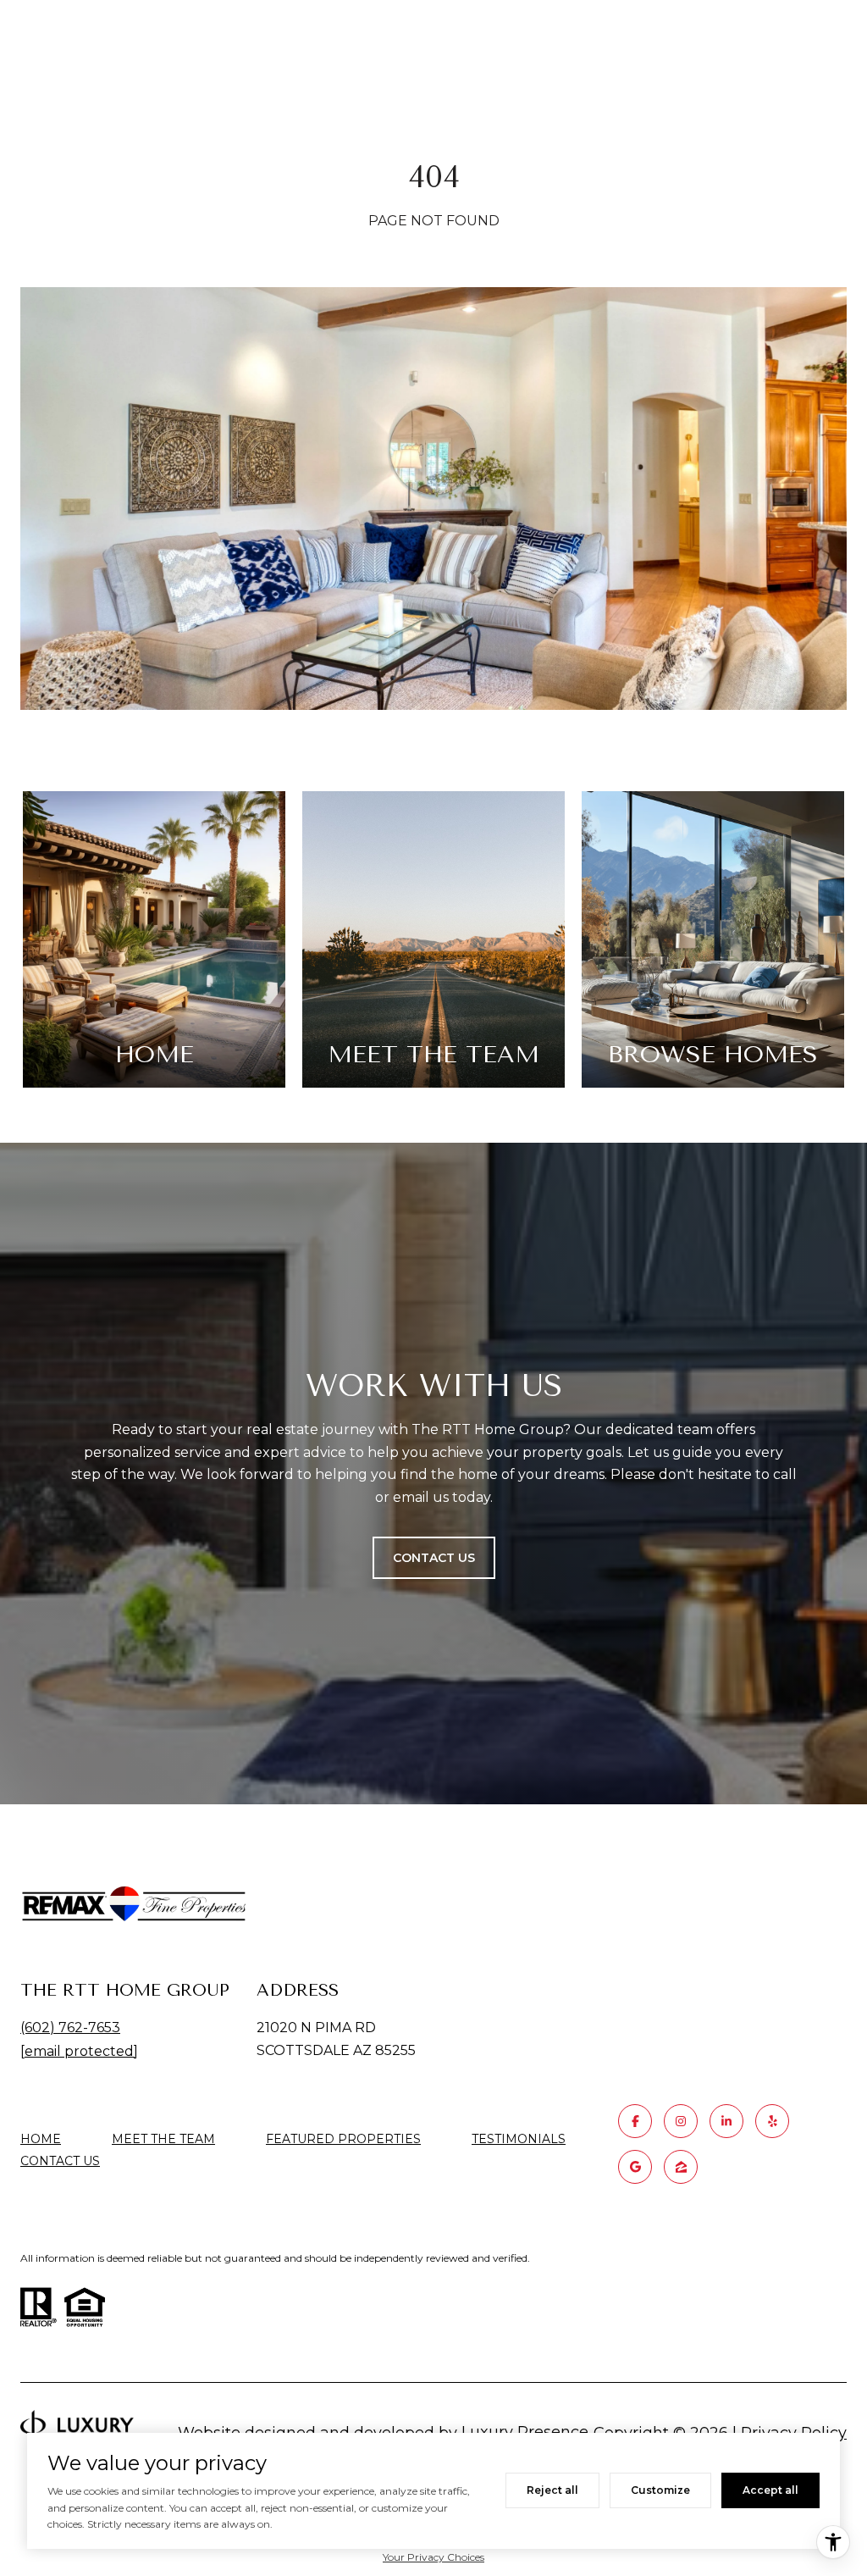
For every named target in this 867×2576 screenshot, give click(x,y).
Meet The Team (163, 2139)
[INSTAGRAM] (681, 2121)
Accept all (770, 2490)
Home (41, 2139)
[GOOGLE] (635, 2167)
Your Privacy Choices (433, 2557)
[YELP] (772, 2121)
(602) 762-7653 (70, 2028)
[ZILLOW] (681, 2167)
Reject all (552, 2490)
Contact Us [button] (434, 1558)
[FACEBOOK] (635, 2121)
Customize (660, 2490)
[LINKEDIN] (726, 2121)
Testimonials (519, 2139)
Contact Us (60, 2161)
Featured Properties (343, 2139)
